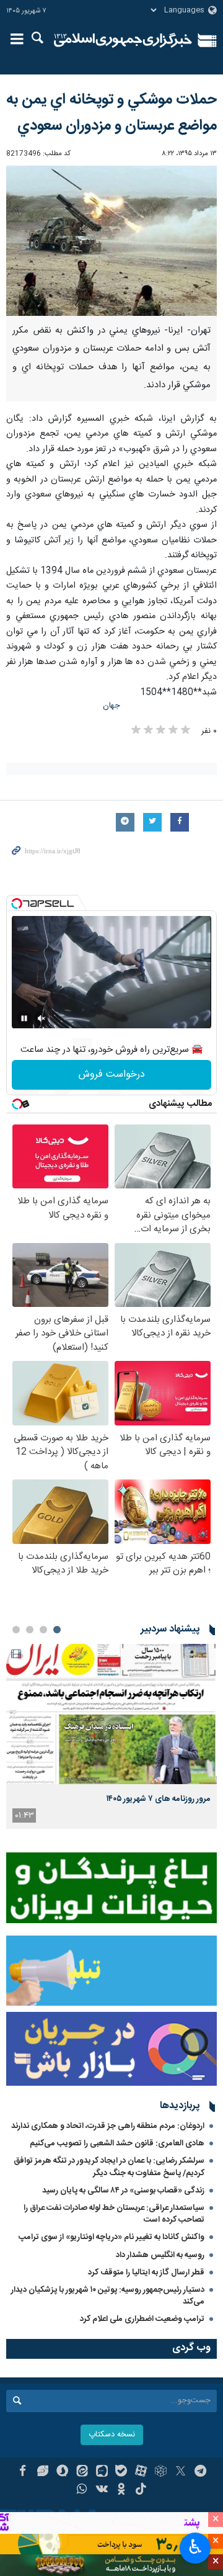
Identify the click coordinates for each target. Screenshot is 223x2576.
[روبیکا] (161, 2472)
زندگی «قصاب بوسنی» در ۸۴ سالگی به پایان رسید (123, 2191)
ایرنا (123, 40)
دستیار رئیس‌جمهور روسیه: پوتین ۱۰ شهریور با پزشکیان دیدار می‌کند (108, 2296)
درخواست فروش (112, 1075)
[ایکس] (181, 2472)
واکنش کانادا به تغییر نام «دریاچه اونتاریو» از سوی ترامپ (111, 2237)
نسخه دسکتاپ (112, 2435)
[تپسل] (17, 904)
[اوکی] (122, 2490)
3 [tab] (30, 1630)
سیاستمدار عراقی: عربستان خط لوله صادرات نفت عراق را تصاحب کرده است (114, 2214)
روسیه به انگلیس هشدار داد (160, 2255)
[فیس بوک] (23, 2472)
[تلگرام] (200, 2472)
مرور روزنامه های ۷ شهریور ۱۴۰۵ (159, 1799)
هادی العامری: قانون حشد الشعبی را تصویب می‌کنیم (117, 2143)
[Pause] (24, 1018)
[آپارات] (141, 2472)
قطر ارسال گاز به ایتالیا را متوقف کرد (146, 2273)
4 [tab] (16, 1630)
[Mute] (42, 1018)
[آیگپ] (102, 2472)
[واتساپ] (82, 2490)
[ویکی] (102, 2490)
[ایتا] (82, 2472)
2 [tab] (43, 1630)
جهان (111, 706)
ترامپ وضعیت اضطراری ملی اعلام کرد (142, 2319)
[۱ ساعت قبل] (111, 1714)
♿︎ (195, 2547)
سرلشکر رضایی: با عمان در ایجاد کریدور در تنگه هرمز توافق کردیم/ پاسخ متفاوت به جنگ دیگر (109, 2167)
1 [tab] (57, 1630)
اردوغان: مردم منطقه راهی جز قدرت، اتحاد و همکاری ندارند (108, 2126)
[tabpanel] (111, 1736)
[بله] (122, 2472)
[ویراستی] (42, 2472)
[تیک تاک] (141, 2490)
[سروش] (62, 2472)
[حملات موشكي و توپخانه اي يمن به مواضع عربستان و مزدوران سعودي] (111, 241)
